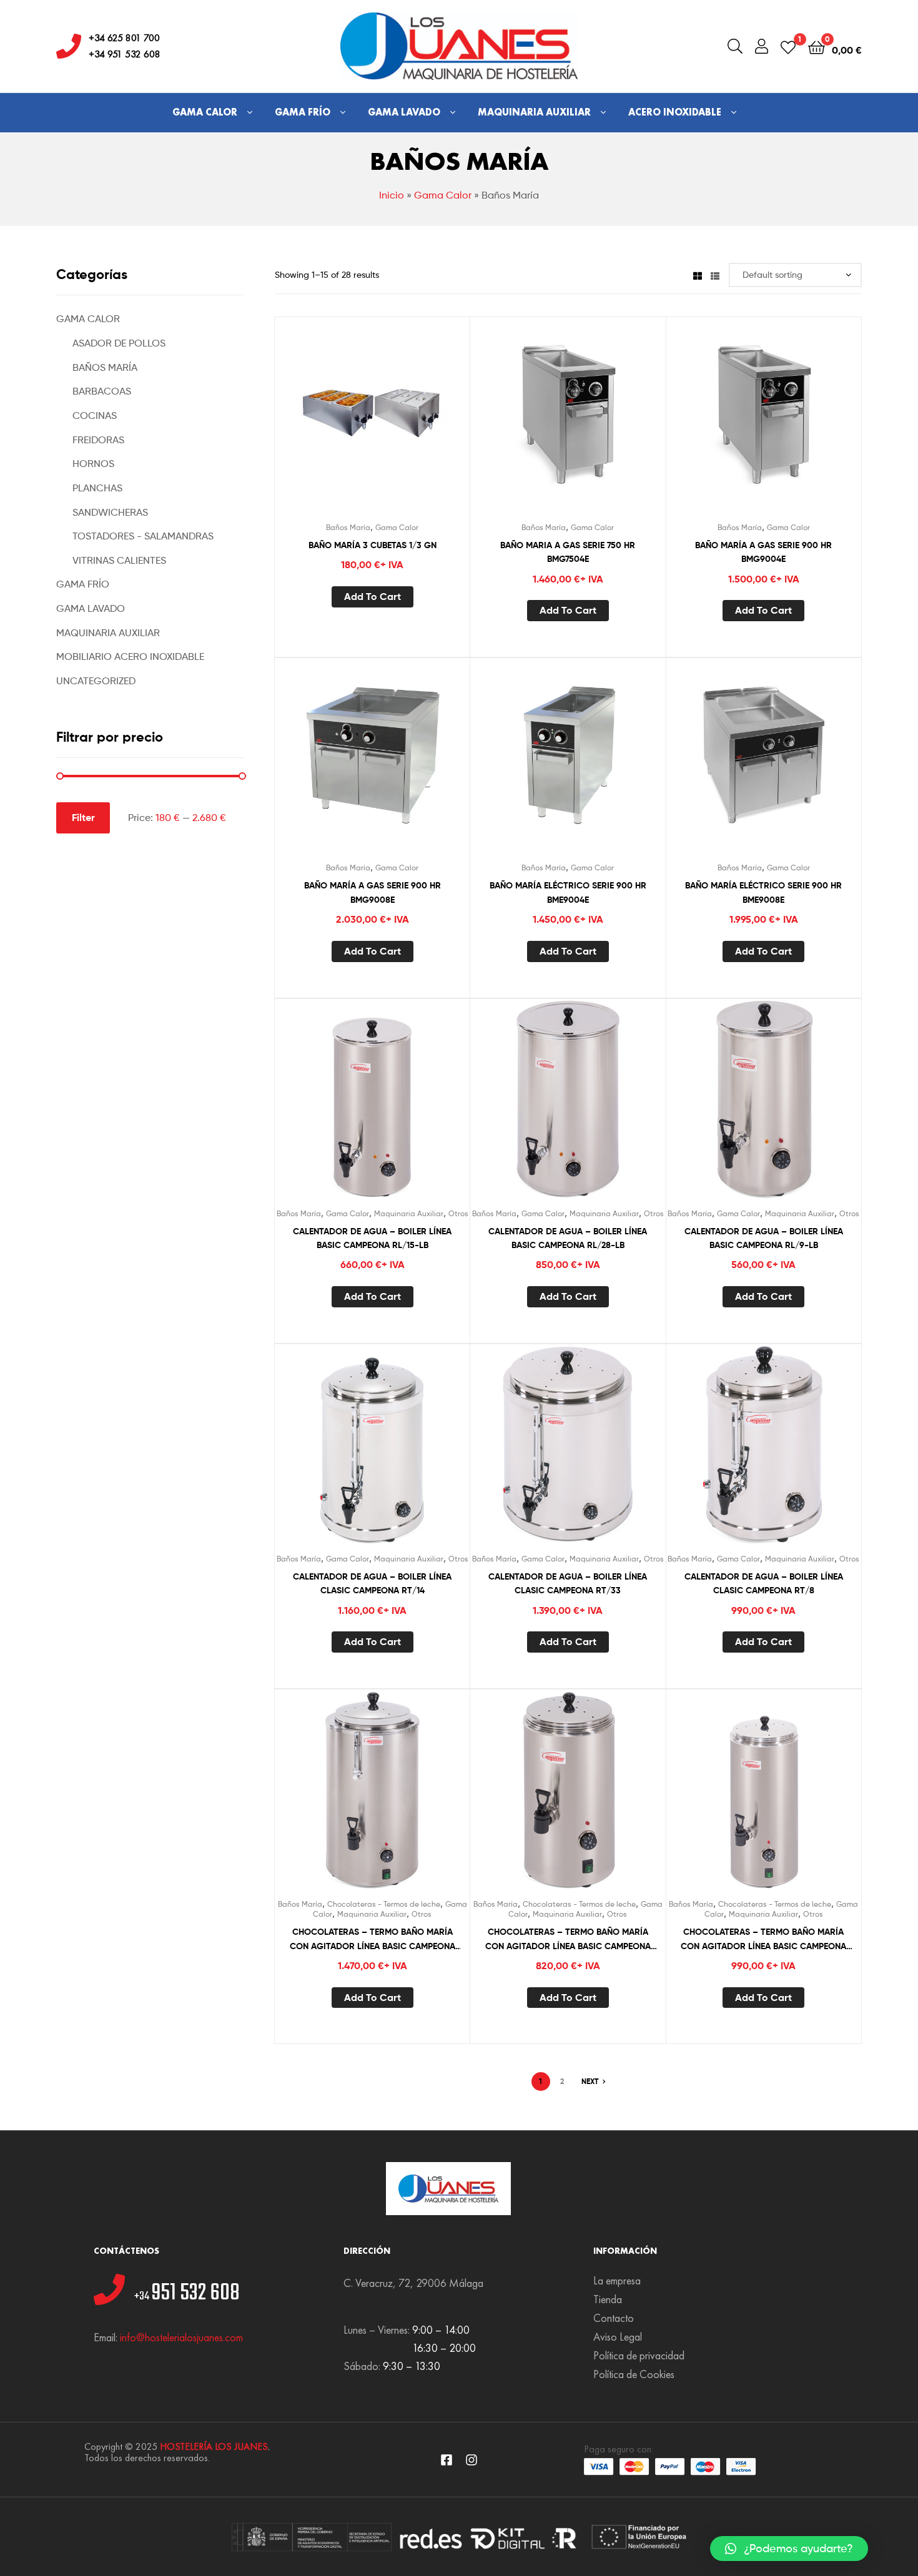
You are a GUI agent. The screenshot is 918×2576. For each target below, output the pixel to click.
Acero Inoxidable (675, 112)
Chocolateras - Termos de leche (384, 1904)
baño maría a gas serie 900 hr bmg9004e (763, 552)
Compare (372, 425)
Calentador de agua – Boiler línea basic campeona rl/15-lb (372, 1238)
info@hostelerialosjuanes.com (181, 2337)
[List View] (715, 274)
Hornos (93, 464)
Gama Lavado (404, 112)
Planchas (97, 488)
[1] (788, 47)
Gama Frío (303, 112)
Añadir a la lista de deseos (342, 425)
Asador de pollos (119, 343)
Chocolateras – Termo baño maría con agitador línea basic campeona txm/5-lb (568, 1939)
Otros (458, 1213)
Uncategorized (96, 681)
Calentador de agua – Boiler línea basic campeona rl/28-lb (568, 1238)
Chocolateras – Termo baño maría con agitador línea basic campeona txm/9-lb (763, 1939)
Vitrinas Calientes (119, 560)
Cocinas (95, 415)
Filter (83, 817)
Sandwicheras (110, 512)
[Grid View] (698, 274)
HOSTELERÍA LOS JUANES (214, 2446)
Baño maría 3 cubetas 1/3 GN (373, 545)
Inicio (392, 195)
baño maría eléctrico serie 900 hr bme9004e (568, 892)
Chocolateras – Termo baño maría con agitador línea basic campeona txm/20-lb (373, 1939)
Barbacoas (102, 391)
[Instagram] (471, 2460)
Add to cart (373, 596)
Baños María (348, 527)
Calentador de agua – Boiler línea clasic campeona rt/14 (372, 1584)
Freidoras (98, 440)
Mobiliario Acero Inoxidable (130, 656)
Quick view (403, 425)
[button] (789, 2549)
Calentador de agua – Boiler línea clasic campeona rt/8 (764, 1584)
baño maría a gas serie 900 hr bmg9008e (373, 892)
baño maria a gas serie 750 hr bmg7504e (568, 552)
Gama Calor (205, 112)
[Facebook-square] (447, 2460)
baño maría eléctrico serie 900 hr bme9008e (763, 892)
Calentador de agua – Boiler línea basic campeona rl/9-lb (764, 1238)
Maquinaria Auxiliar (534, 112)
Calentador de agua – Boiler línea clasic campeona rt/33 (568, 1584)
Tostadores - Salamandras (143, 536)
